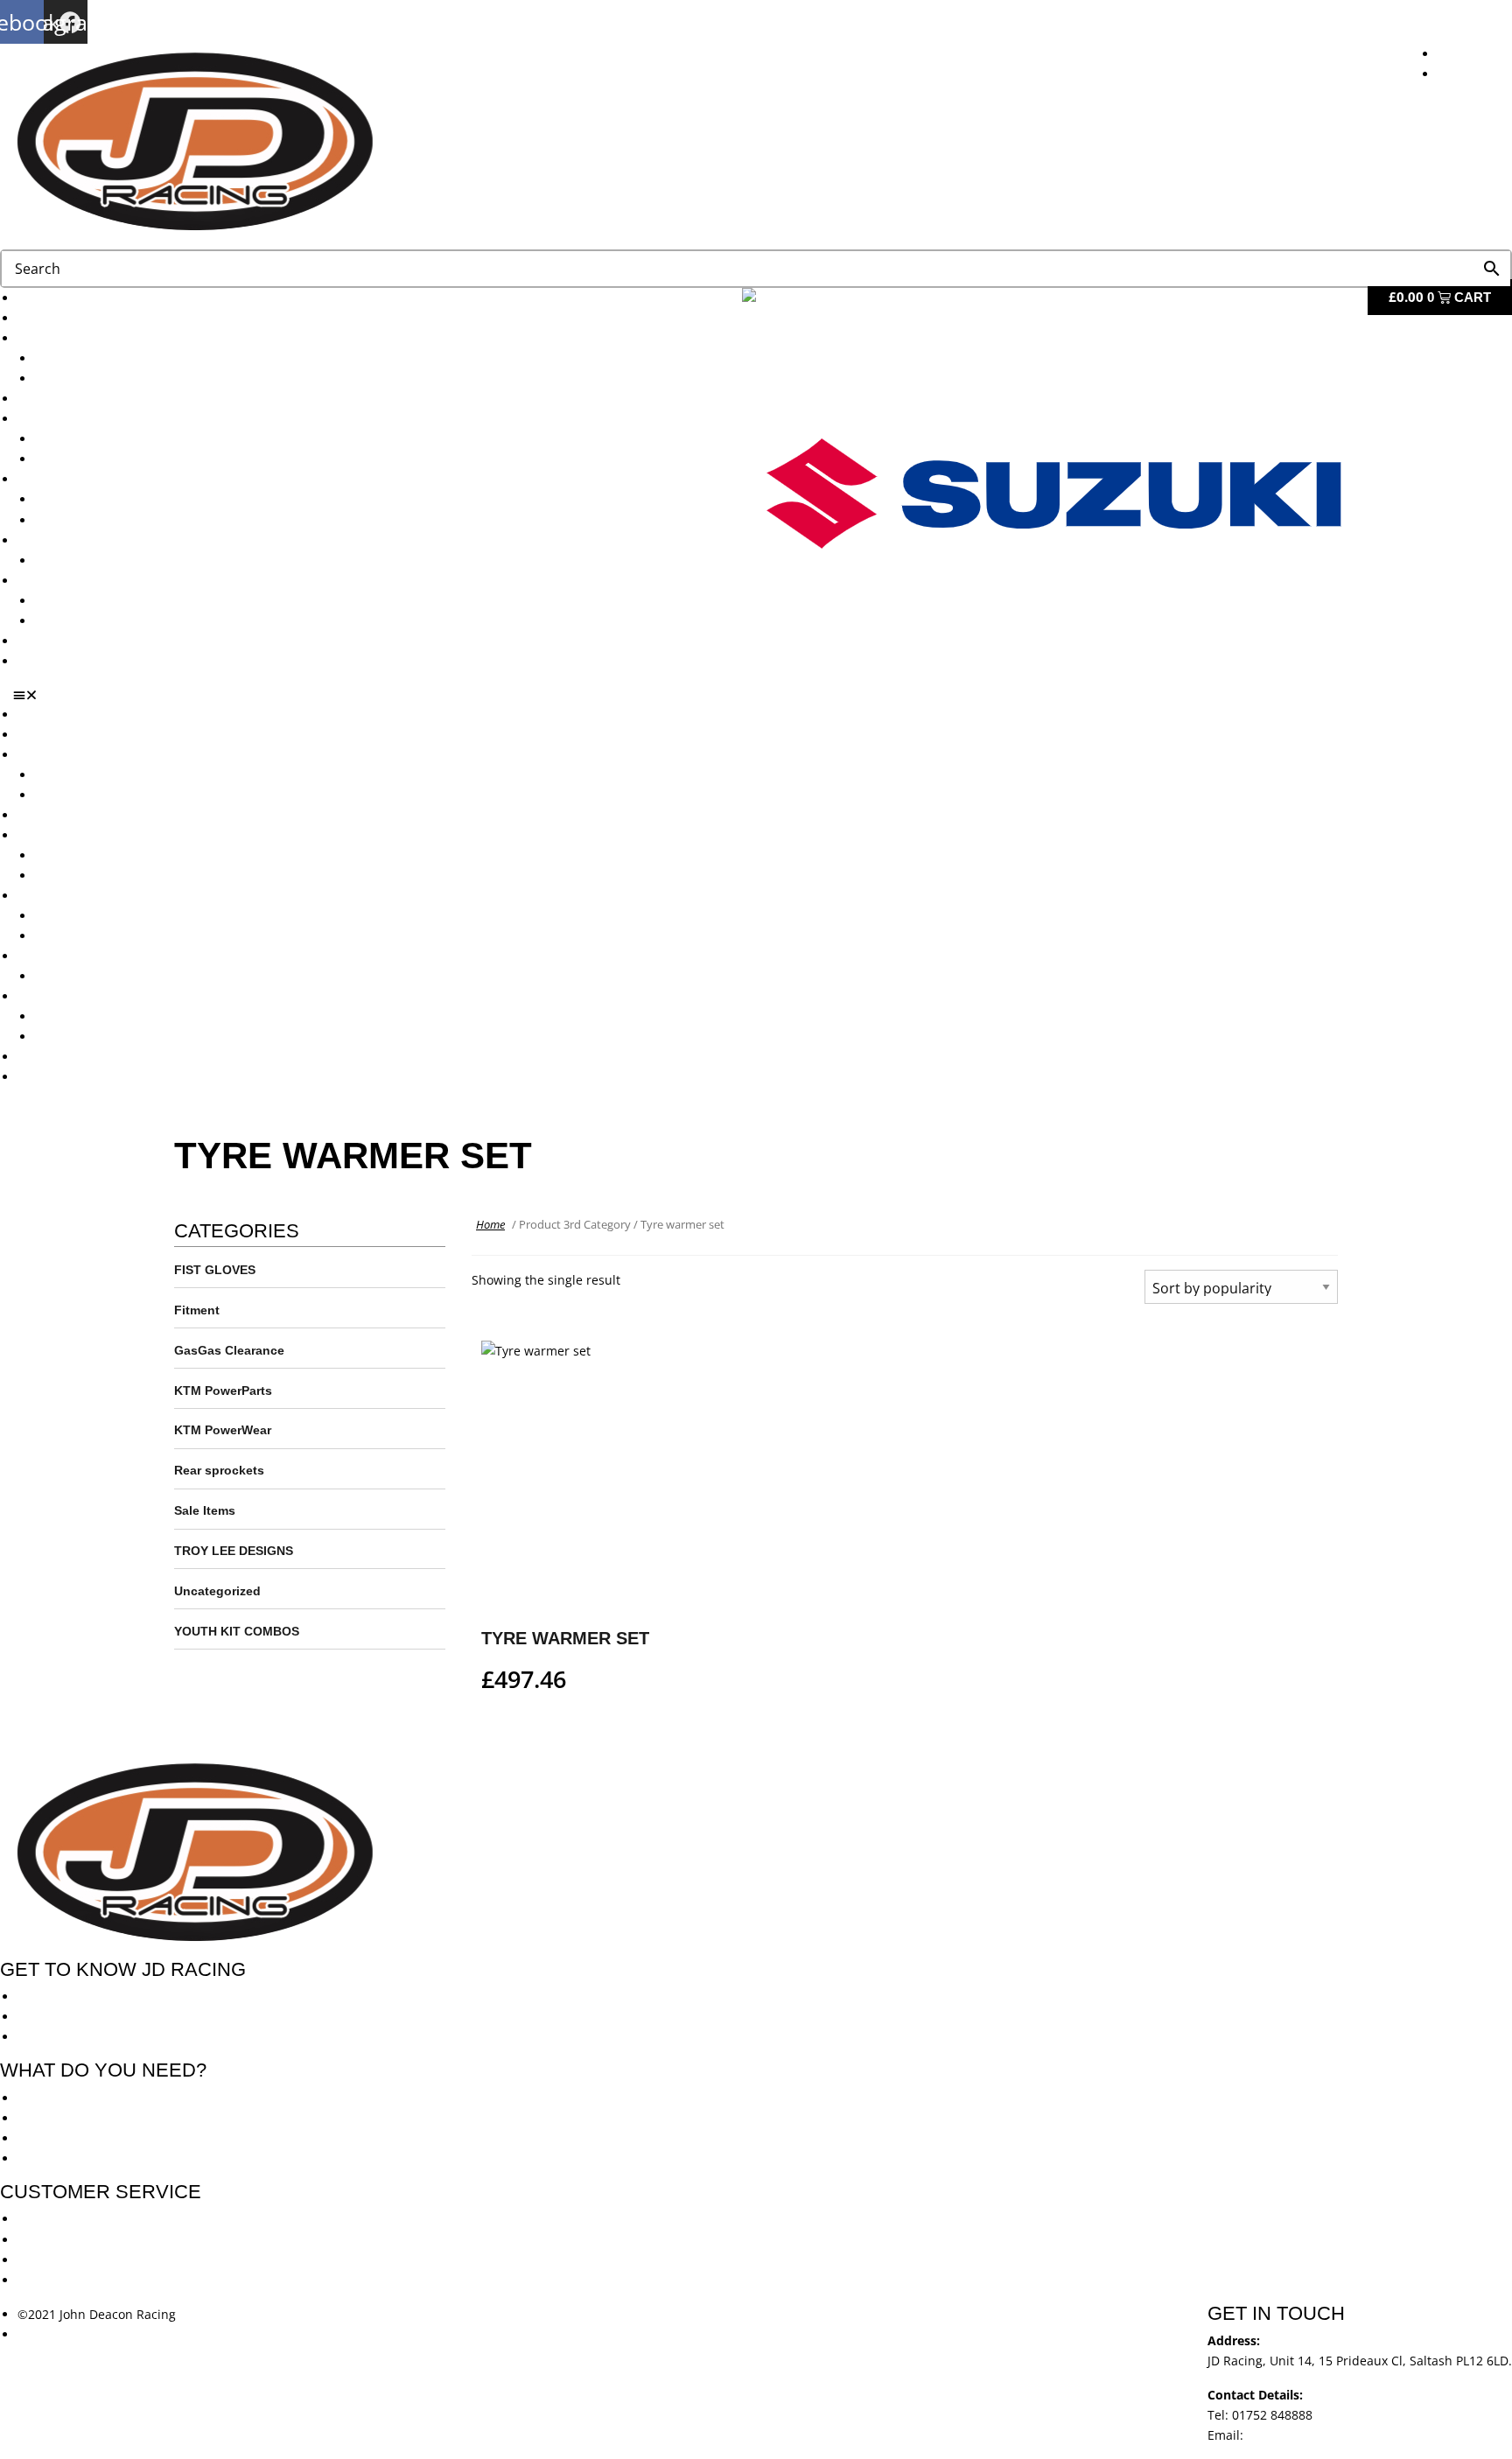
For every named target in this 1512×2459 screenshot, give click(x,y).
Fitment (197, 1310)
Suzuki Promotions (89, 520)
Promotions (51, 479)
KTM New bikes (80, 358)
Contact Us (49, 661)
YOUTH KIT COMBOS (237, 1631)
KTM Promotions (83, 499)
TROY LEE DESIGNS (234, 1551)
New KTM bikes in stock (104, 439)
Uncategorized (217, 1591)
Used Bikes (49, 399)
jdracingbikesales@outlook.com (1339, 2435)
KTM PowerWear (83, 601)
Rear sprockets (219, 1470)
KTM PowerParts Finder (103, 560)
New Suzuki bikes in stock (110, 459)
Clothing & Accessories (84, 581)
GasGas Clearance (229, 1350)
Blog (30, 641)
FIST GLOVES (215, 1270)
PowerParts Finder (71, 540)
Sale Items (65, 621)
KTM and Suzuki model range (104, 338)
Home (490, 1224)
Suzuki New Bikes (86, 378)
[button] (763, 695)
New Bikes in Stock (72, 419)
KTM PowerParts (223, 1391)
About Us (44, 318)
